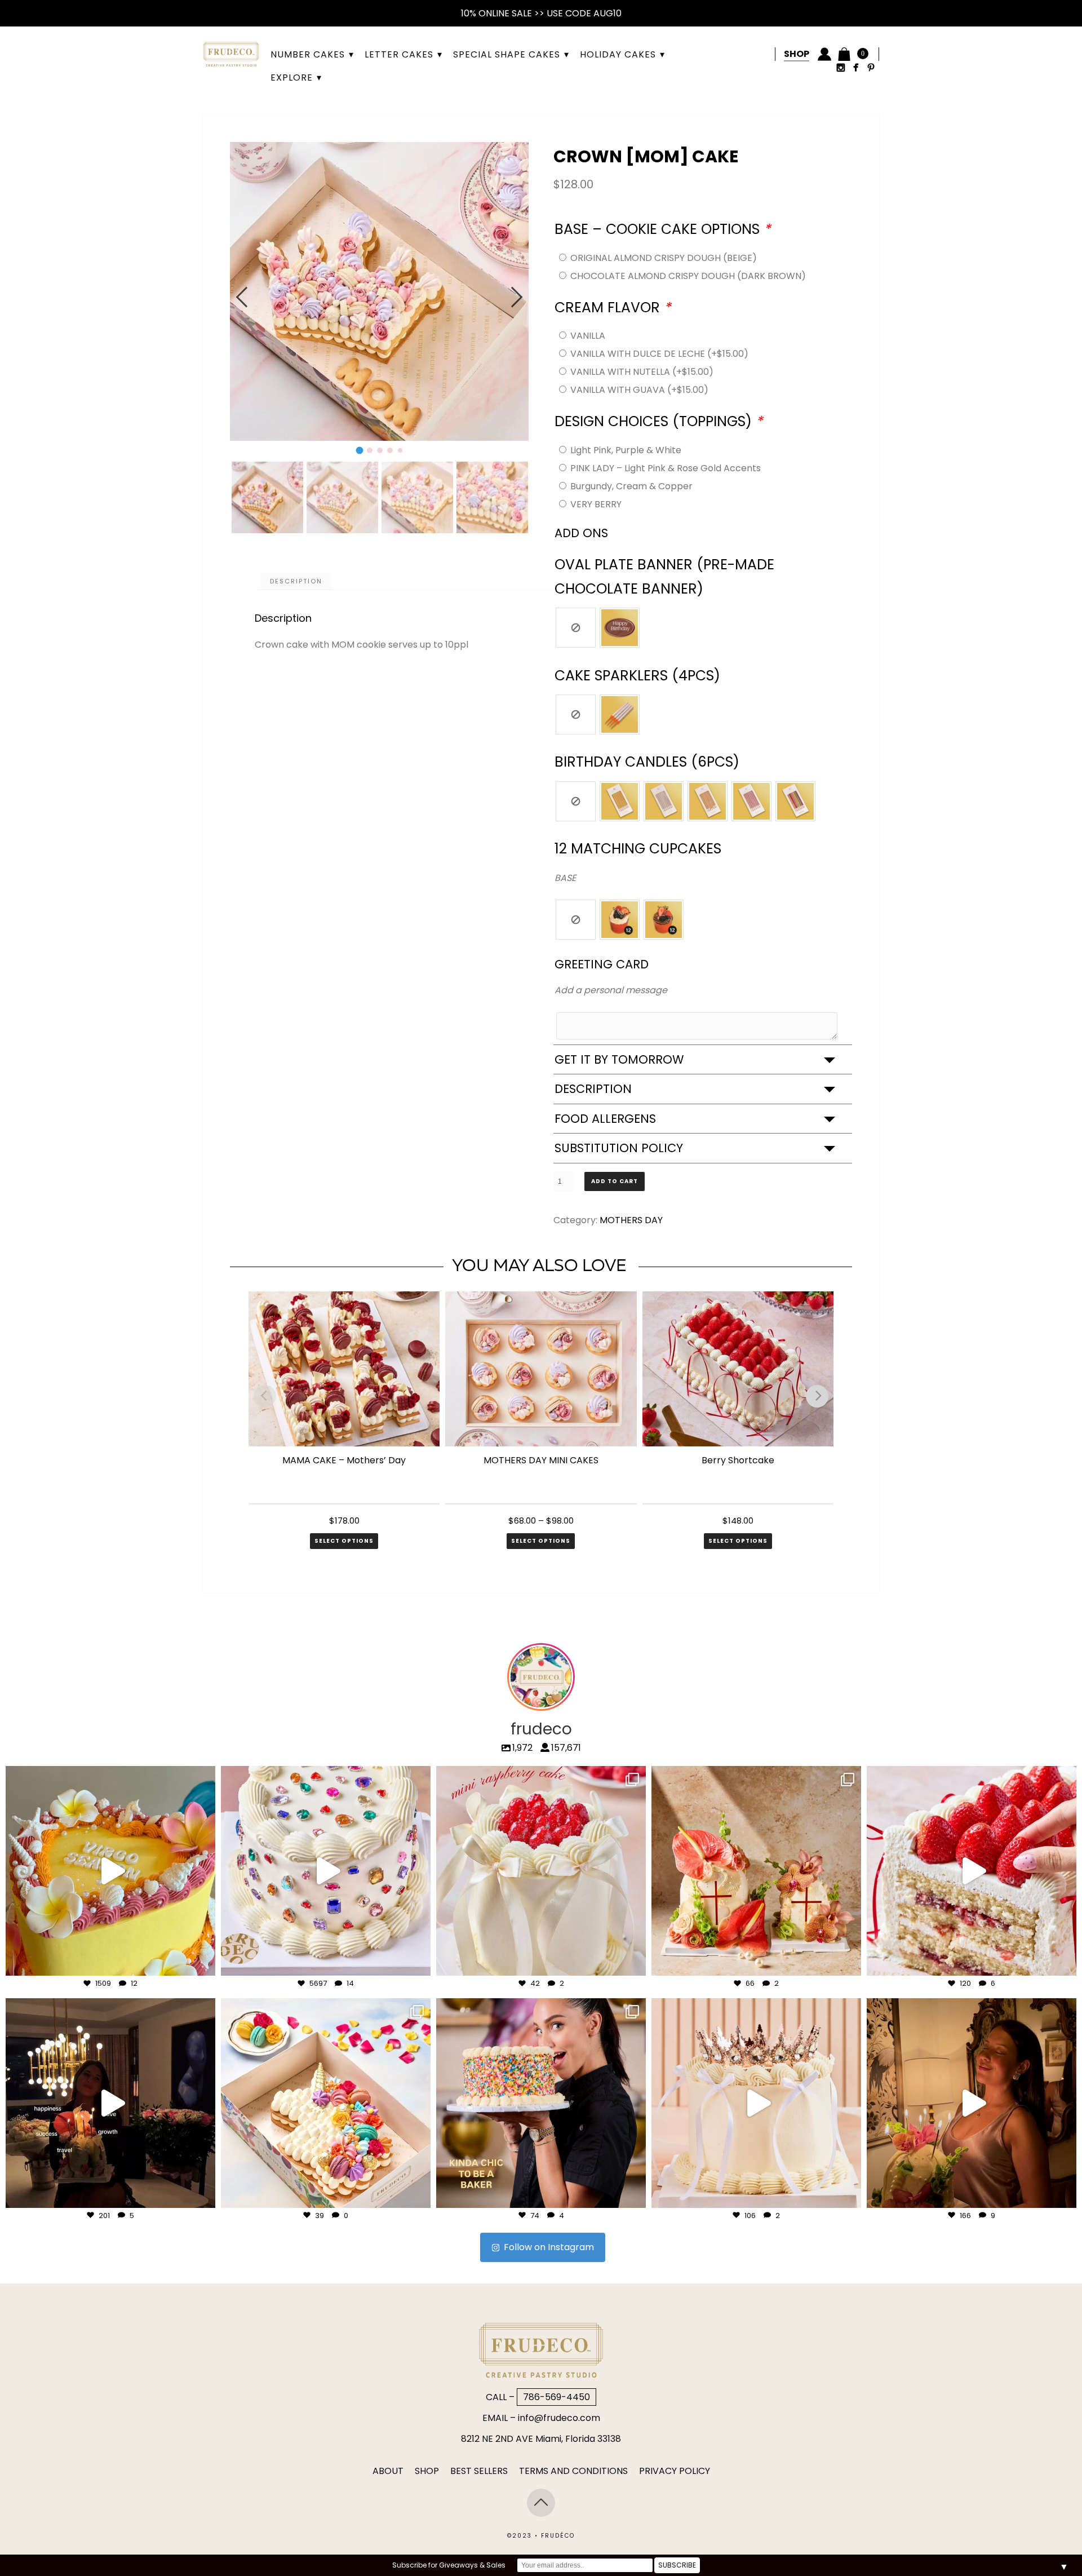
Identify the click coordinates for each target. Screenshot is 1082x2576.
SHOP (427, 2471)
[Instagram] (201, 1962)
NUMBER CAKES (308, 54)
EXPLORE (292, 78)
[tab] (296, 581)
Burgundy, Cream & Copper (631, 486)
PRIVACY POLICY (675, 2471)
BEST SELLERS (479, 2471)
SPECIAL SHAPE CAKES (507, 54)
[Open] (110, 1871)
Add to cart (615, 1181)
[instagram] (841, 67)
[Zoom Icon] (376, 298)
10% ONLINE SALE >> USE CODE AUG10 (541, 13)
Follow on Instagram (549, 2247)
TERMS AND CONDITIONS (573, 2471)
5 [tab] (400, 454)
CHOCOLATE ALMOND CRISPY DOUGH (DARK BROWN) (688, 276)
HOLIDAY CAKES (618, 54)
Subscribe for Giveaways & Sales (449, 2565)
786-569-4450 (556, 2397)
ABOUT (388, 2471)
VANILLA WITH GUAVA (639, 390)
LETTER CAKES (399, 54)
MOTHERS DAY (631, 1220)
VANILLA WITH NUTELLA (642, 372)
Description (296, 581)
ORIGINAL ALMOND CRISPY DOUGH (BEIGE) (664, 258)
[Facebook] (856, 67)
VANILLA (588, 336)
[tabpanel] (379, 291)
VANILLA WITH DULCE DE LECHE (659, 354)
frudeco (110, 1777)
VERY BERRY (596, 504)
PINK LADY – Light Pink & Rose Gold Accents (666, 468)
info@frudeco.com (559, 2418)
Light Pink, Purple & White (626, 450)
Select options (344, 1541)
